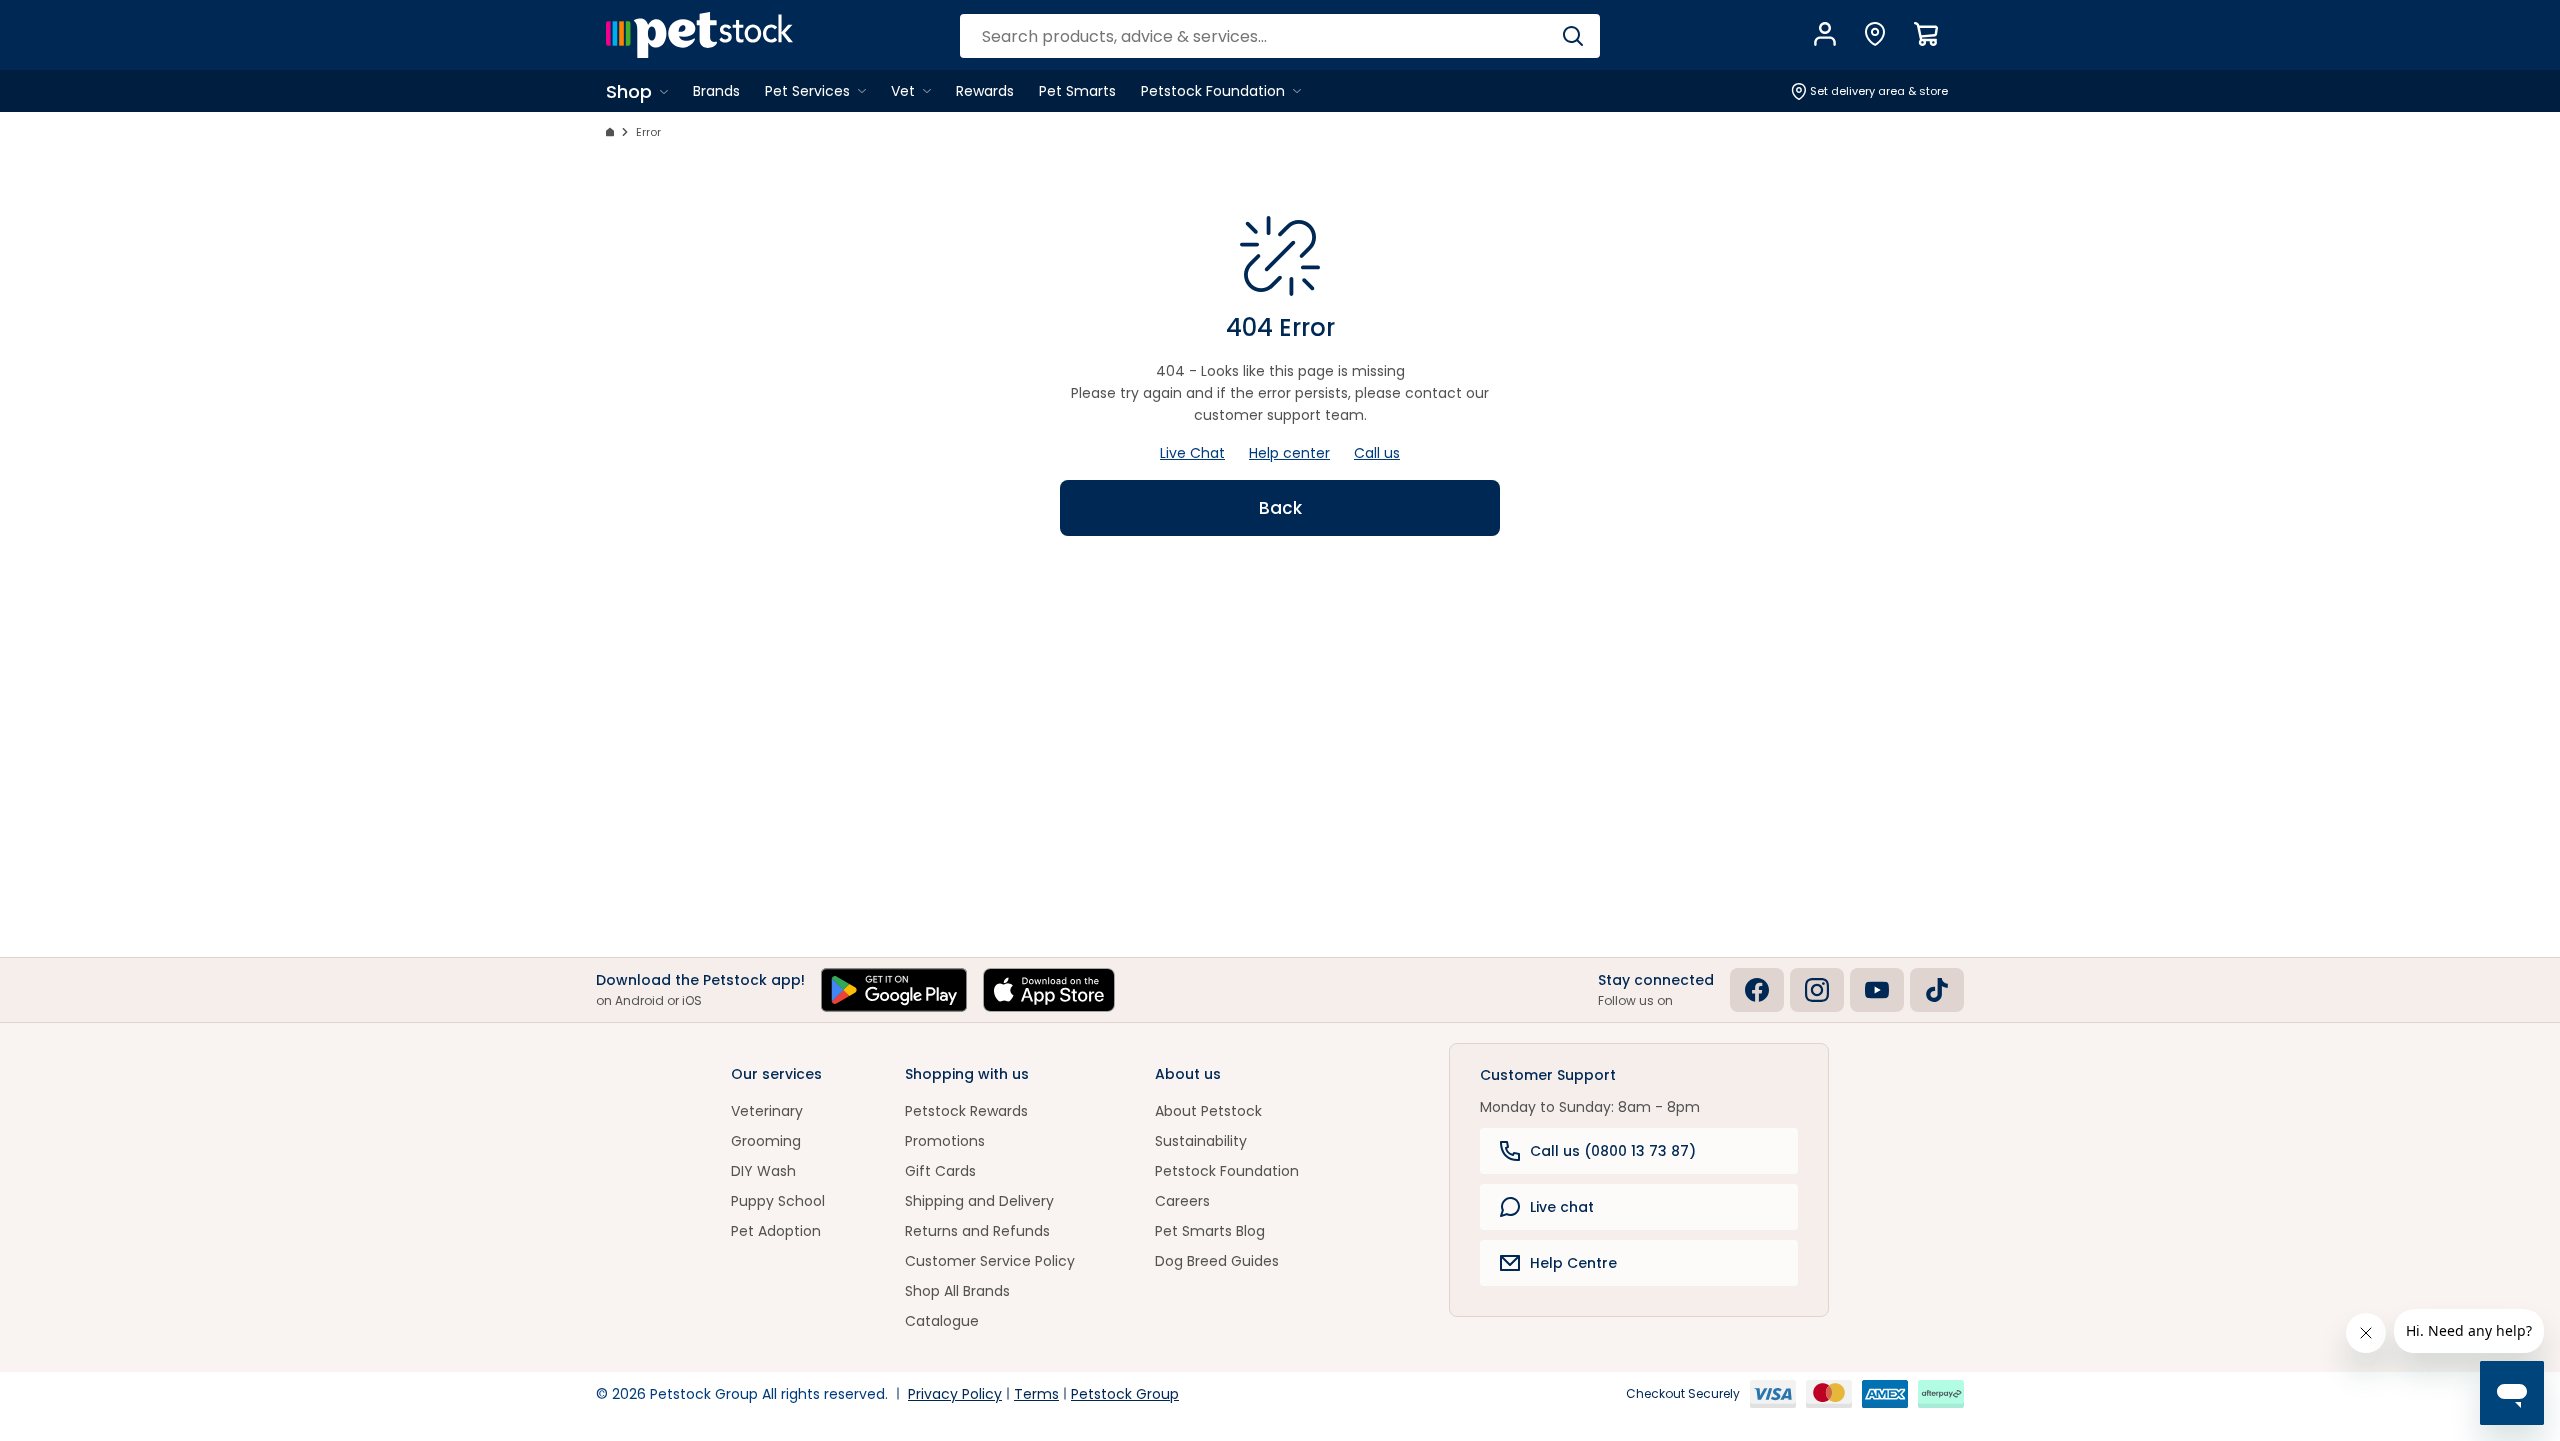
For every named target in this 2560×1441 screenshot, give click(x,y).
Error (648, 132)
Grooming (766, 1141)
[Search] (1572, 36)
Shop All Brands (957, 1291)
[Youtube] (1877, 990)
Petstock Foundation (1227, 1171)
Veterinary (767, 1111)
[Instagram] (1817, 990)
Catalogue (942, 1321)
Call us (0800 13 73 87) (1613, 1151)
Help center (1289, 453)
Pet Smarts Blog (1210, 1231)
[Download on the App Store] (1049, 990)
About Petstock (1208, 1111)
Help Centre (1573, 1263)
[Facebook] (1757, 990)
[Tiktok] (1937, 990)
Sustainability (1201, 1141)
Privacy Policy (955, 1394)
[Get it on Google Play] (894, 990)
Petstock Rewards (966, 1111)
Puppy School (778, 1201)
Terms (1036, 1394)
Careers (1182, 1201)
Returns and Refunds (977, 1231)
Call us (1377, 453)
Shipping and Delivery (979, 1201)
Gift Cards (940, 1171)
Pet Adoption (776, 1231)
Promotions (945, 1141)
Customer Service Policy (990, 1261)
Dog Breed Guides (1217, 1261)
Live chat (1562, 1207)
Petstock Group (1125, 1394)
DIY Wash (763, 1171)
